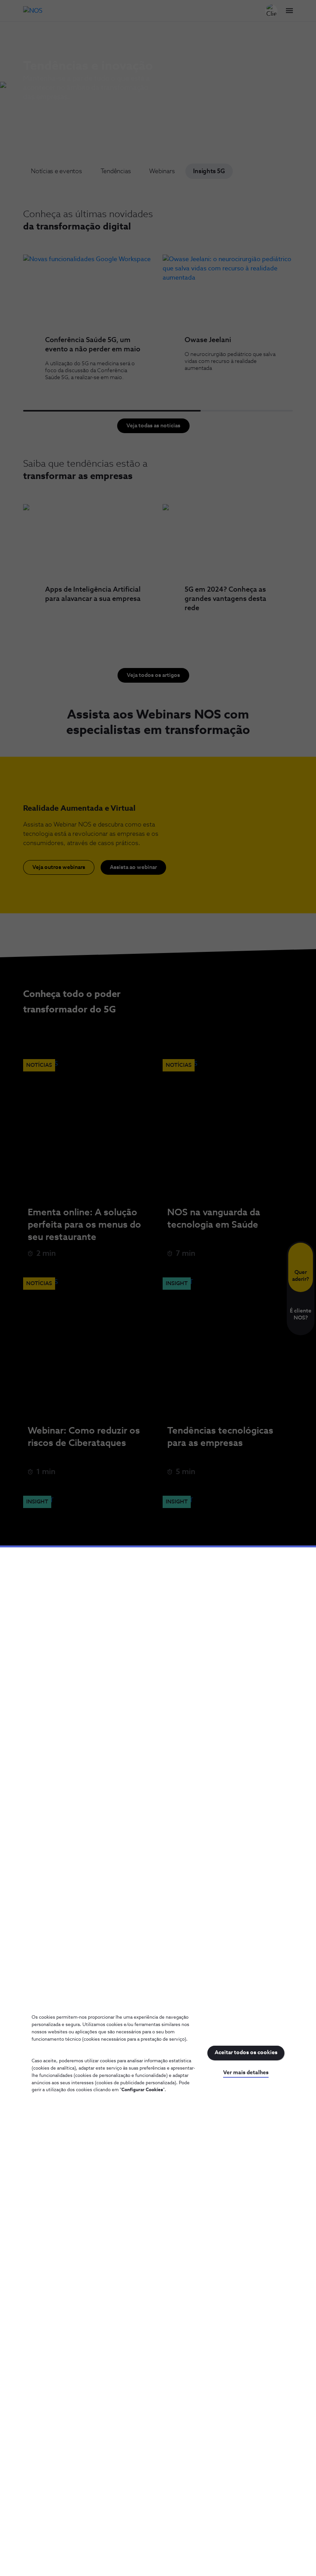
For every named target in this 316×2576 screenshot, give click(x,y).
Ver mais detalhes (246, 2073)
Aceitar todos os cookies (246, 2053)
